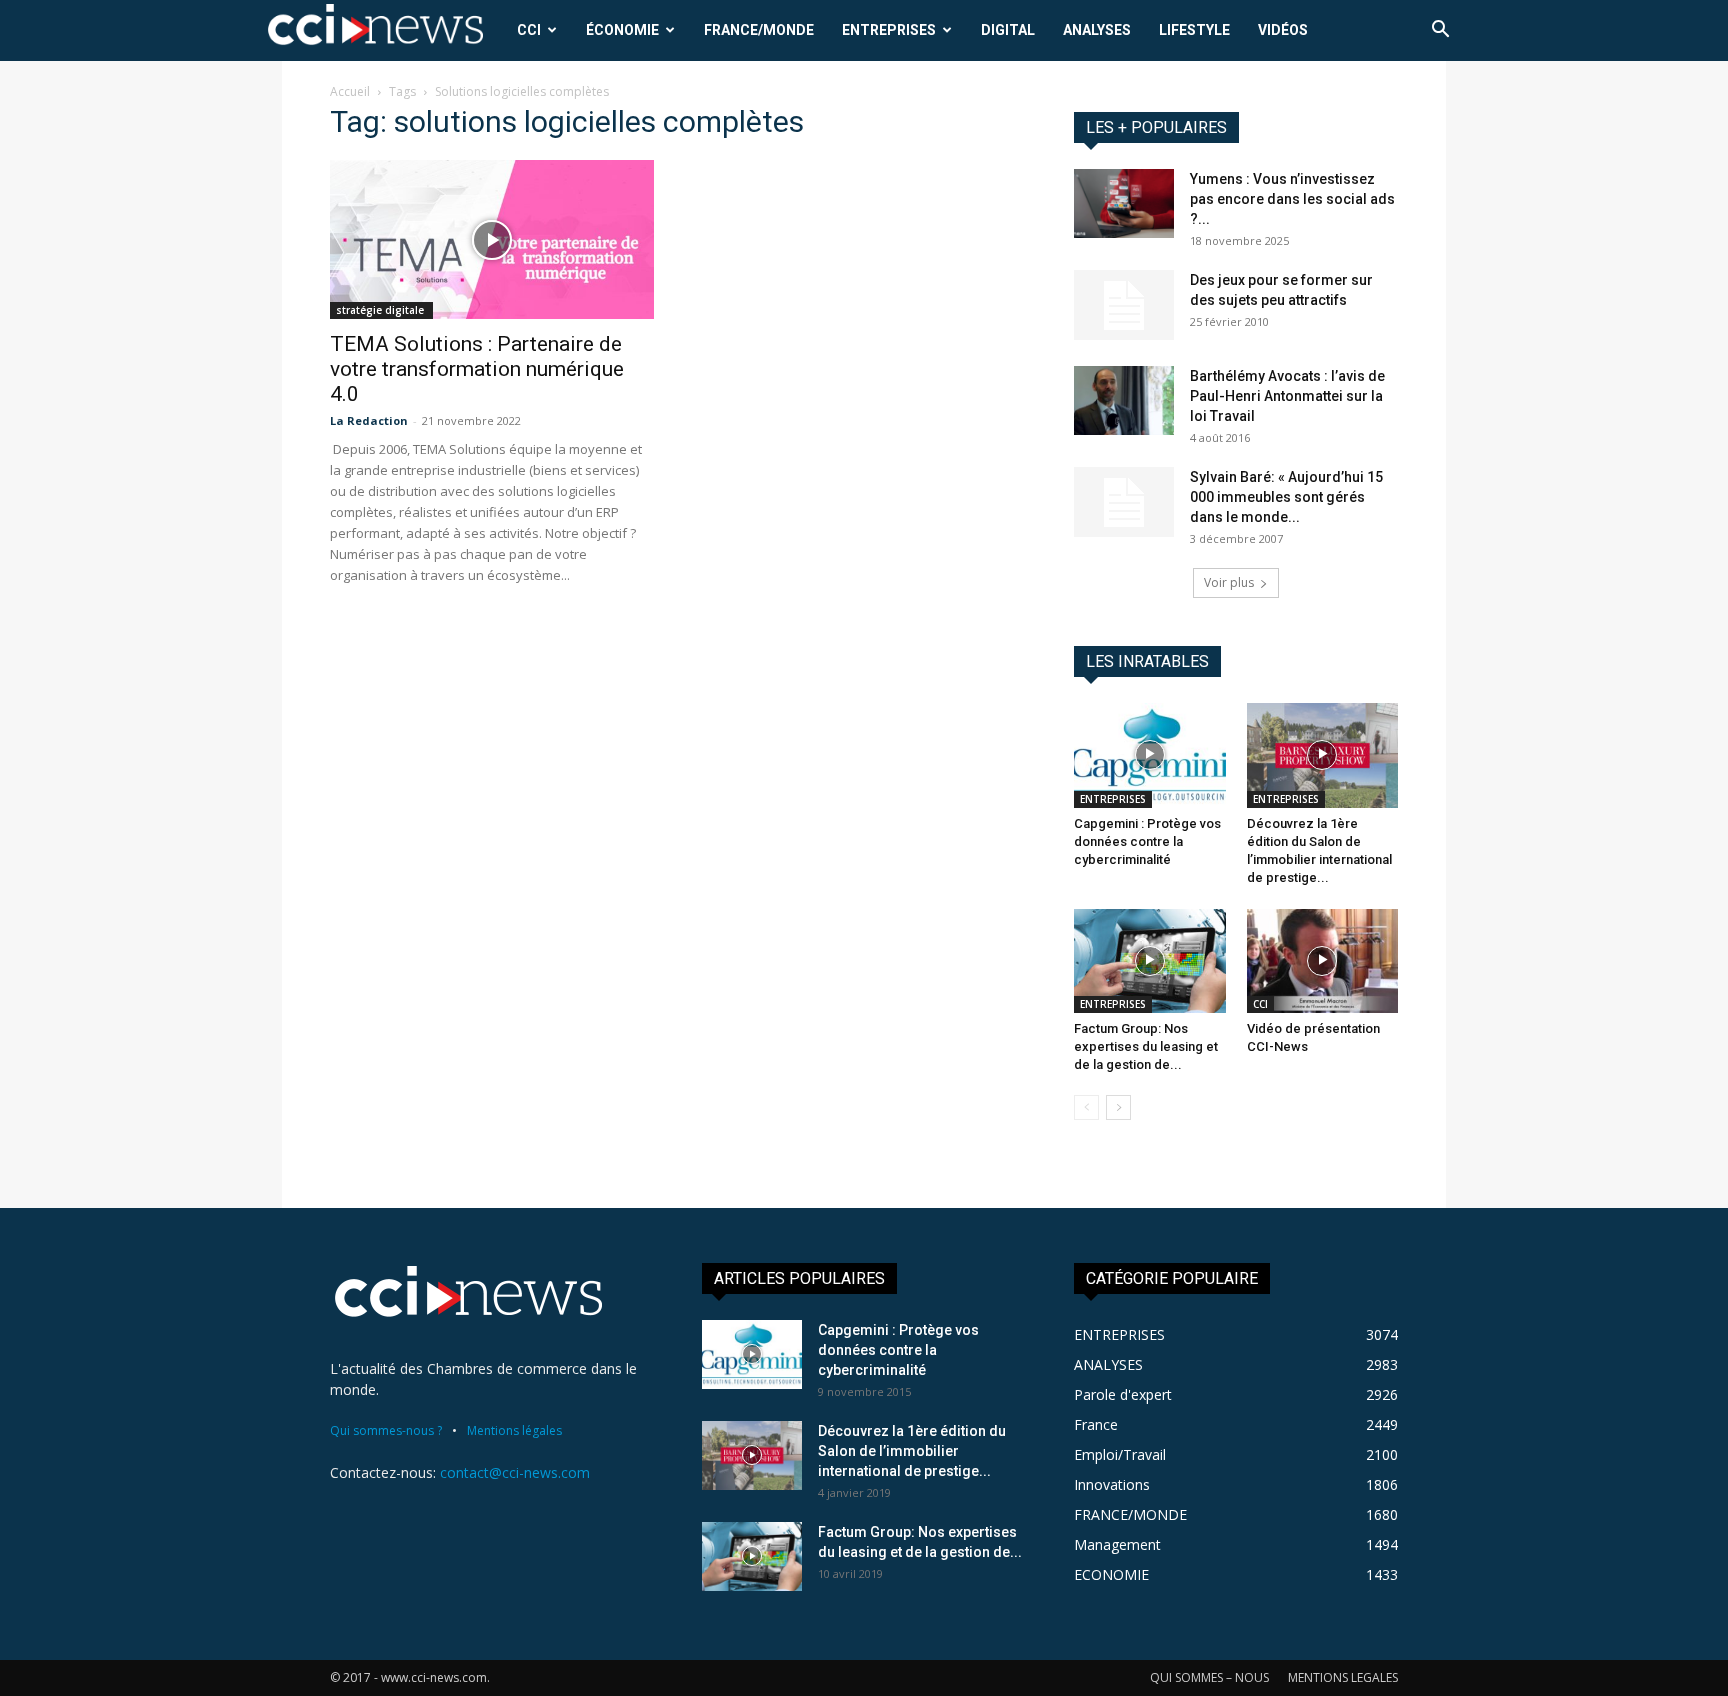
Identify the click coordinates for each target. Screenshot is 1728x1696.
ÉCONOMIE (622, 30)
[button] (1440, 31)
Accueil (350, 91)
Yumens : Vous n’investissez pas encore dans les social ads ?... (1292, 199)
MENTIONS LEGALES (1343, 1677)
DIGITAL (1008, 30)
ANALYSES (1097, 30)
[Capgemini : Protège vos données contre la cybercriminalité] (1150, 755)
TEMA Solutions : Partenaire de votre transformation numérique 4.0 (477, 369)
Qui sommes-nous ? (386, 1430)
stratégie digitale (381, 310)
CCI (529, 30)
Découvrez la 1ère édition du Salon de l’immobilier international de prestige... (912, 1451)
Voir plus (1229, 582)
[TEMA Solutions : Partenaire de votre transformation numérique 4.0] (492, 239)
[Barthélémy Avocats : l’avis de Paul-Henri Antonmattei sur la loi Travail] (1124, 400)
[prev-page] (1086, 1107)
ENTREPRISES (889, 30)
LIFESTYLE (1194, 30)
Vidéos (1283, 30)
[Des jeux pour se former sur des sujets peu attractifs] (1124, 305)
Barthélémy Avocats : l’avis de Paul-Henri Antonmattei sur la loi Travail (1287, 396)
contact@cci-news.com (515, 1472)
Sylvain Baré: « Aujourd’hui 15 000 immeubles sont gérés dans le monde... (1286, 497)
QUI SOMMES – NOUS (1209, 1677)
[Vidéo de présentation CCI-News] (1323, 961)
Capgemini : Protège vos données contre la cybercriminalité (1147, 841)
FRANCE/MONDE (759, 30)
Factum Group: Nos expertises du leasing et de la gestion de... (1146, 1046)
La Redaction (369, 420)
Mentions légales (514, 1430)
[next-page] (1118, 1107)
